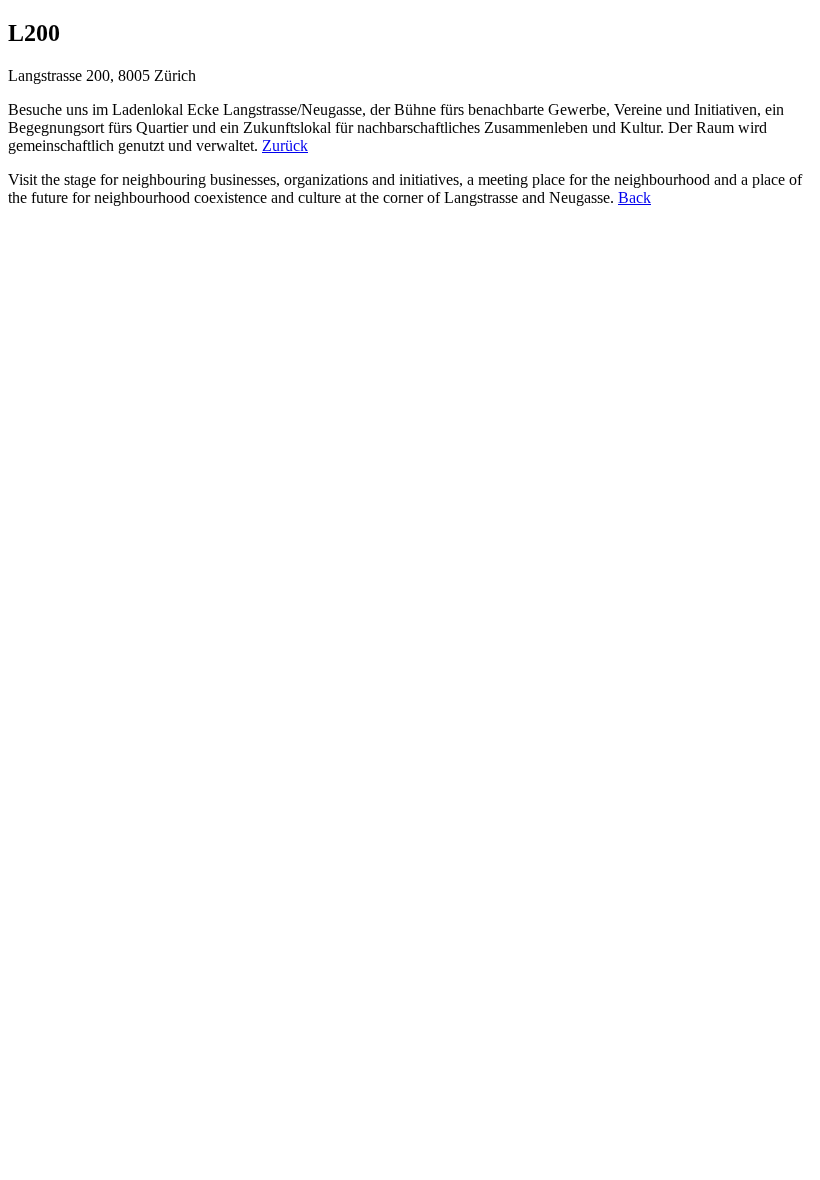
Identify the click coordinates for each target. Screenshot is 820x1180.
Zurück (285, 145)
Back (634, 197)
